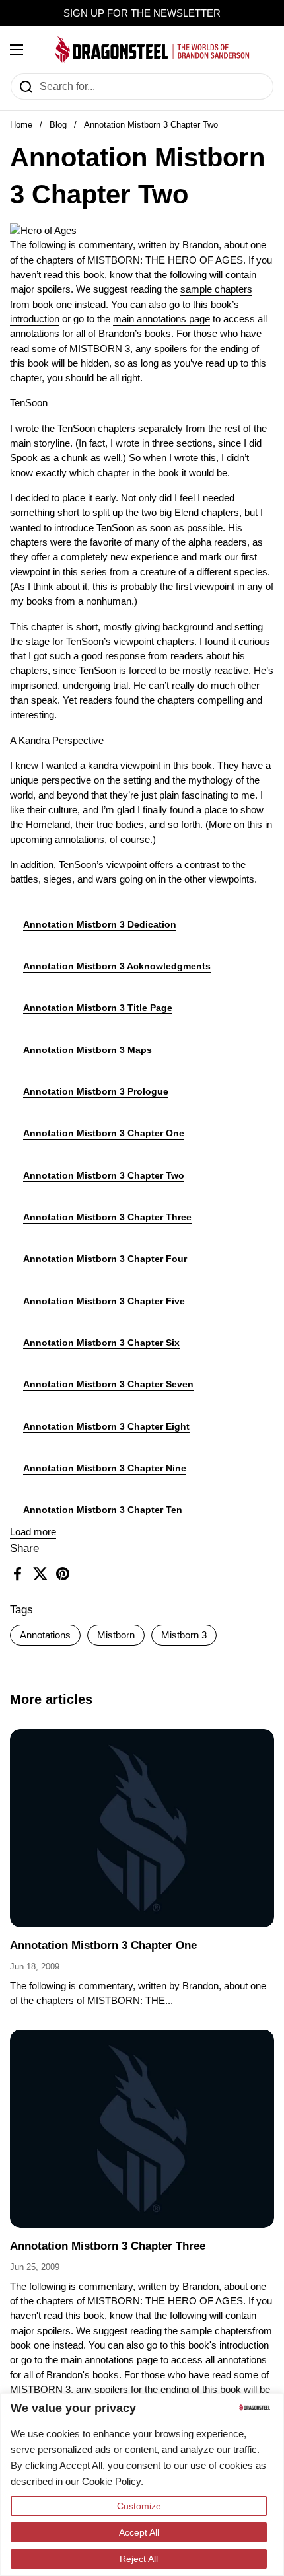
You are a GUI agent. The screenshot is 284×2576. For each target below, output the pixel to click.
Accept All (139, 2532)
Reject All (139, 2559)
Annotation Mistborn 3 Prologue (96, 1091)
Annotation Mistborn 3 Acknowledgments (117, 966)
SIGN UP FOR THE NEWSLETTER (142, 13)
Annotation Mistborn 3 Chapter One (104, 1133)
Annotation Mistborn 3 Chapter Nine (105, 1468)
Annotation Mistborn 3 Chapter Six (101, 1343)
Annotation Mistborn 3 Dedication (100, 924)
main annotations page (161, 319)
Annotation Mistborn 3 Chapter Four (105, 1259)
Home (21, 125)
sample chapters (216, 289)
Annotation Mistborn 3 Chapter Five (104, 1301)
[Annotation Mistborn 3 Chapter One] (142, 1828)
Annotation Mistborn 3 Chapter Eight (106, 1426)
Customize (139, 2506)
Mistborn (116, 1635)
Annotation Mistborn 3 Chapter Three (107, 1217)
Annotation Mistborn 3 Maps (88, 1050)
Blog (58, 125)
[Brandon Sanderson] (153, 50)
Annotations (45, 1635)
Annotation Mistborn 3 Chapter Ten (103, 1510)
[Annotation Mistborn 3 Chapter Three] (142, 2129)
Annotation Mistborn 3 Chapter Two (104, 1175)
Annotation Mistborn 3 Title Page (98, 1008)
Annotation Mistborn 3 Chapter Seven (108, 1384)
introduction (35, 319)
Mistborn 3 (184, 1635)
